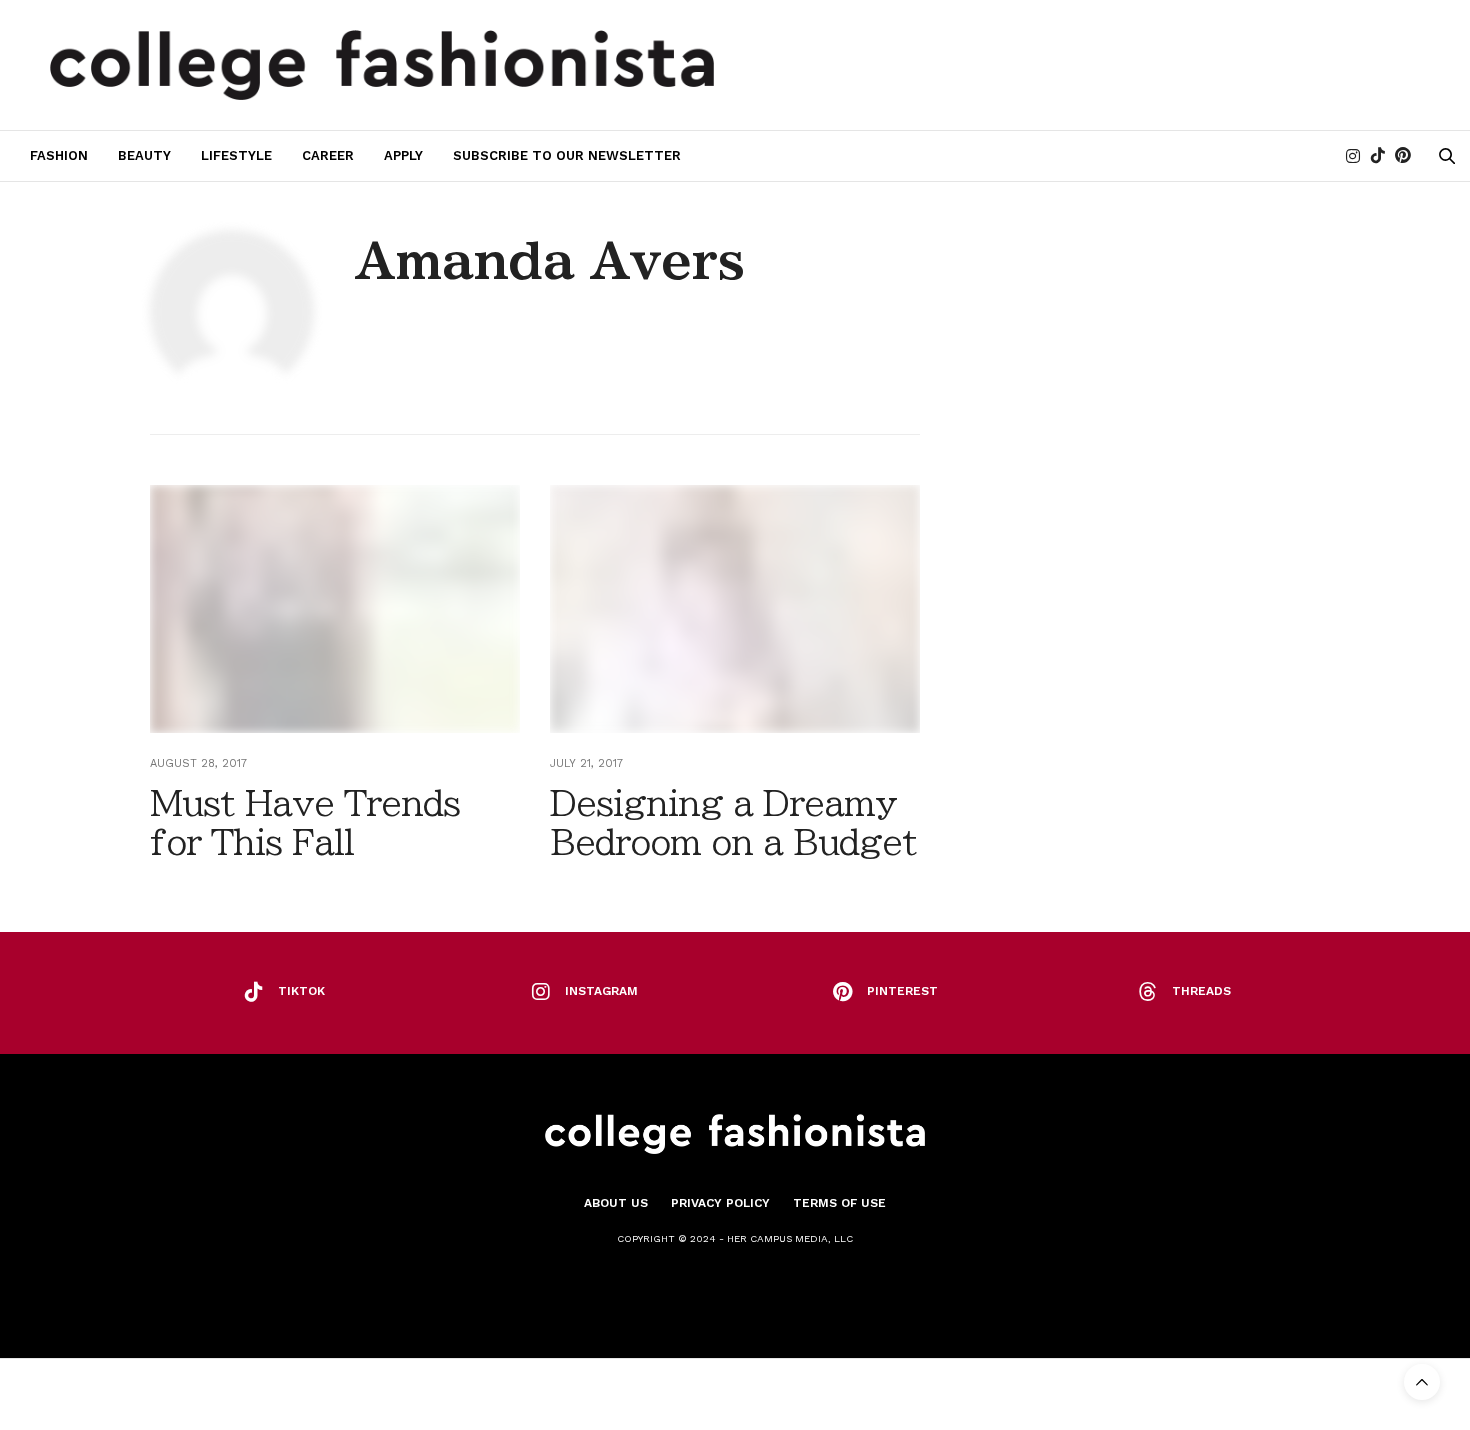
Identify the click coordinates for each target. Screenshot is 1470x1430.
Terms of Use (839, 1203)
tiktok (301, 991)
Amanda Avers (549, 261)
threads (1201, 991)
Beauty (144, 155)
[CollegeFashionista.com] (382, 65)
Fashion (59, 155)
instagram (601, 991)
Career (328, 155)
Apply (403, 155)
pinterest (902, 991)
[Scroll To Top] (1422, 1382)
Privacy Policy (720, 1203)
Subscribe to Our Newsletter (567, 155)
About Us (616, 1203)
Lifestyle (236, 155)
